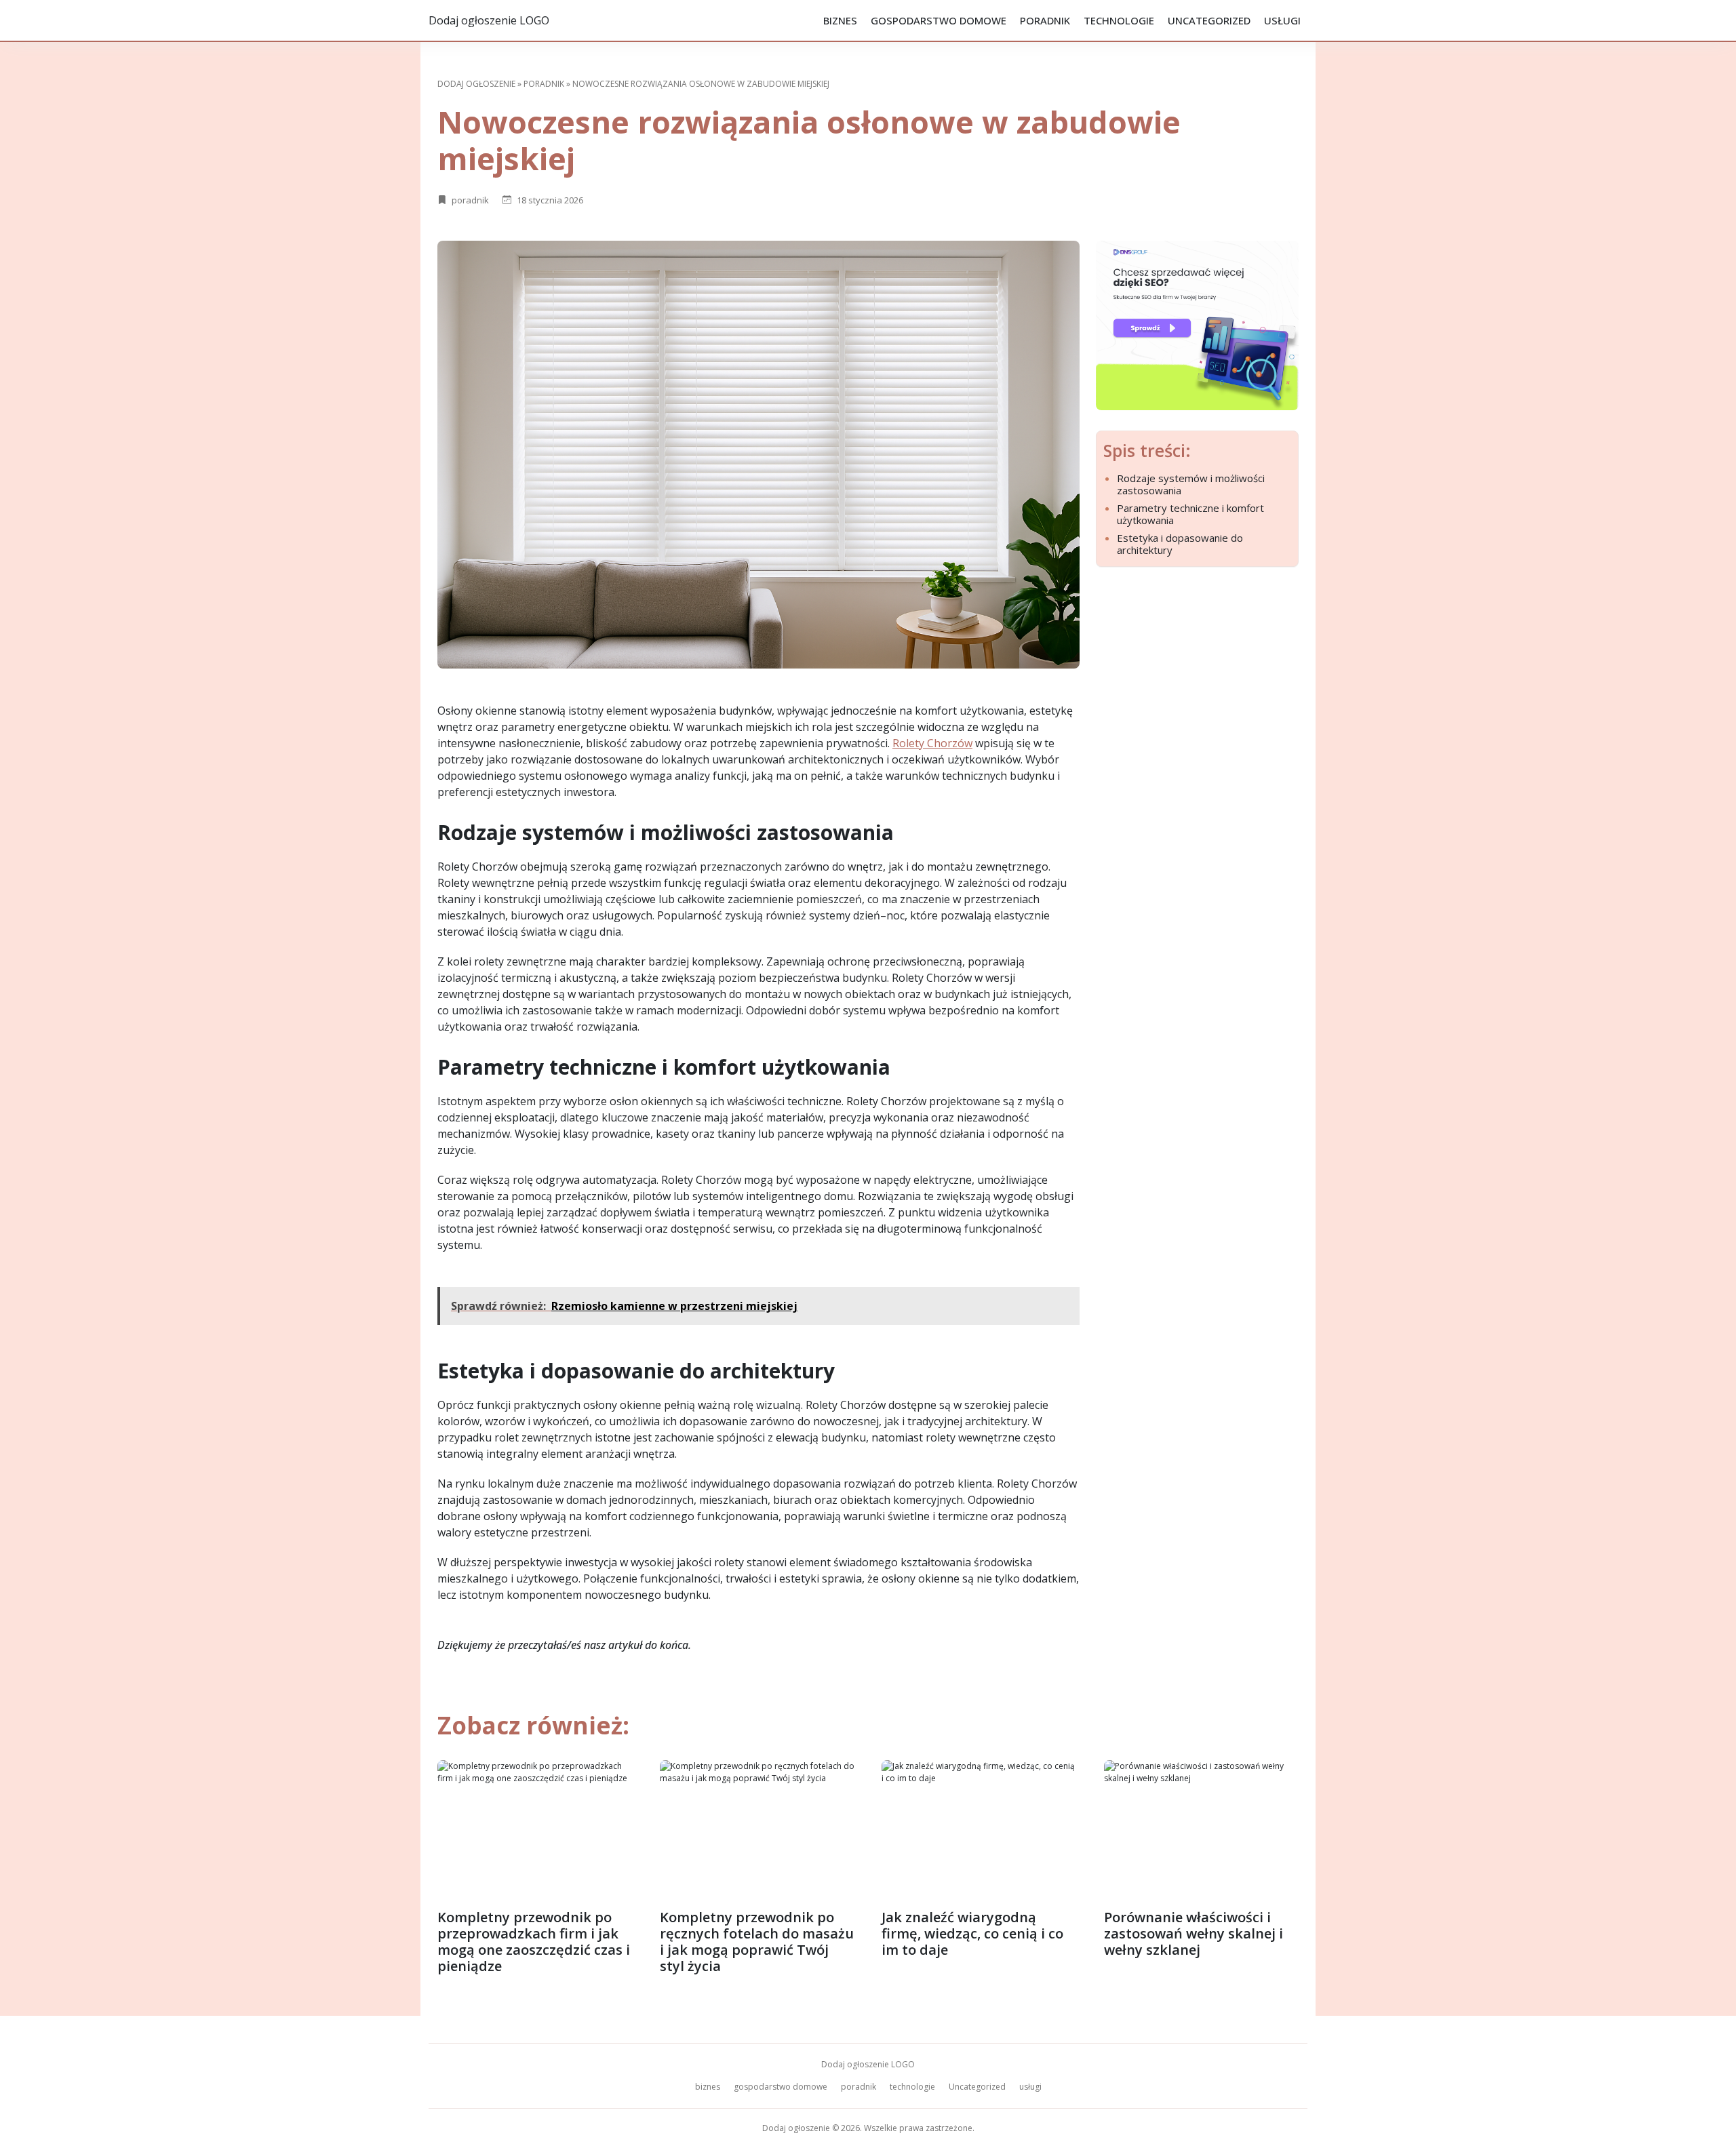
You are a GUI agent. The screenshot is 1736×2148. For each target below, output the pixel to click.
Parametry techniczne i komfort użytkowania (1190, 514)
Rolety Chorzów (932, 743)
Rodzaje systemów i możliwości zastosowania (1191, 484)
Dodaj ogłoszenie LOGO (489, 20)
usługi (1282, 20)
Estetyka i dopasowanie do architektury (1180, 544)
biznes (840, 20)
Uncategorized (1209, 20)
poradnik (1045, 20)
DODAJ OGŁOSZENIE (476, 84)
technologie (1119, 20)
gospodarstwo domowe (939, 20)
